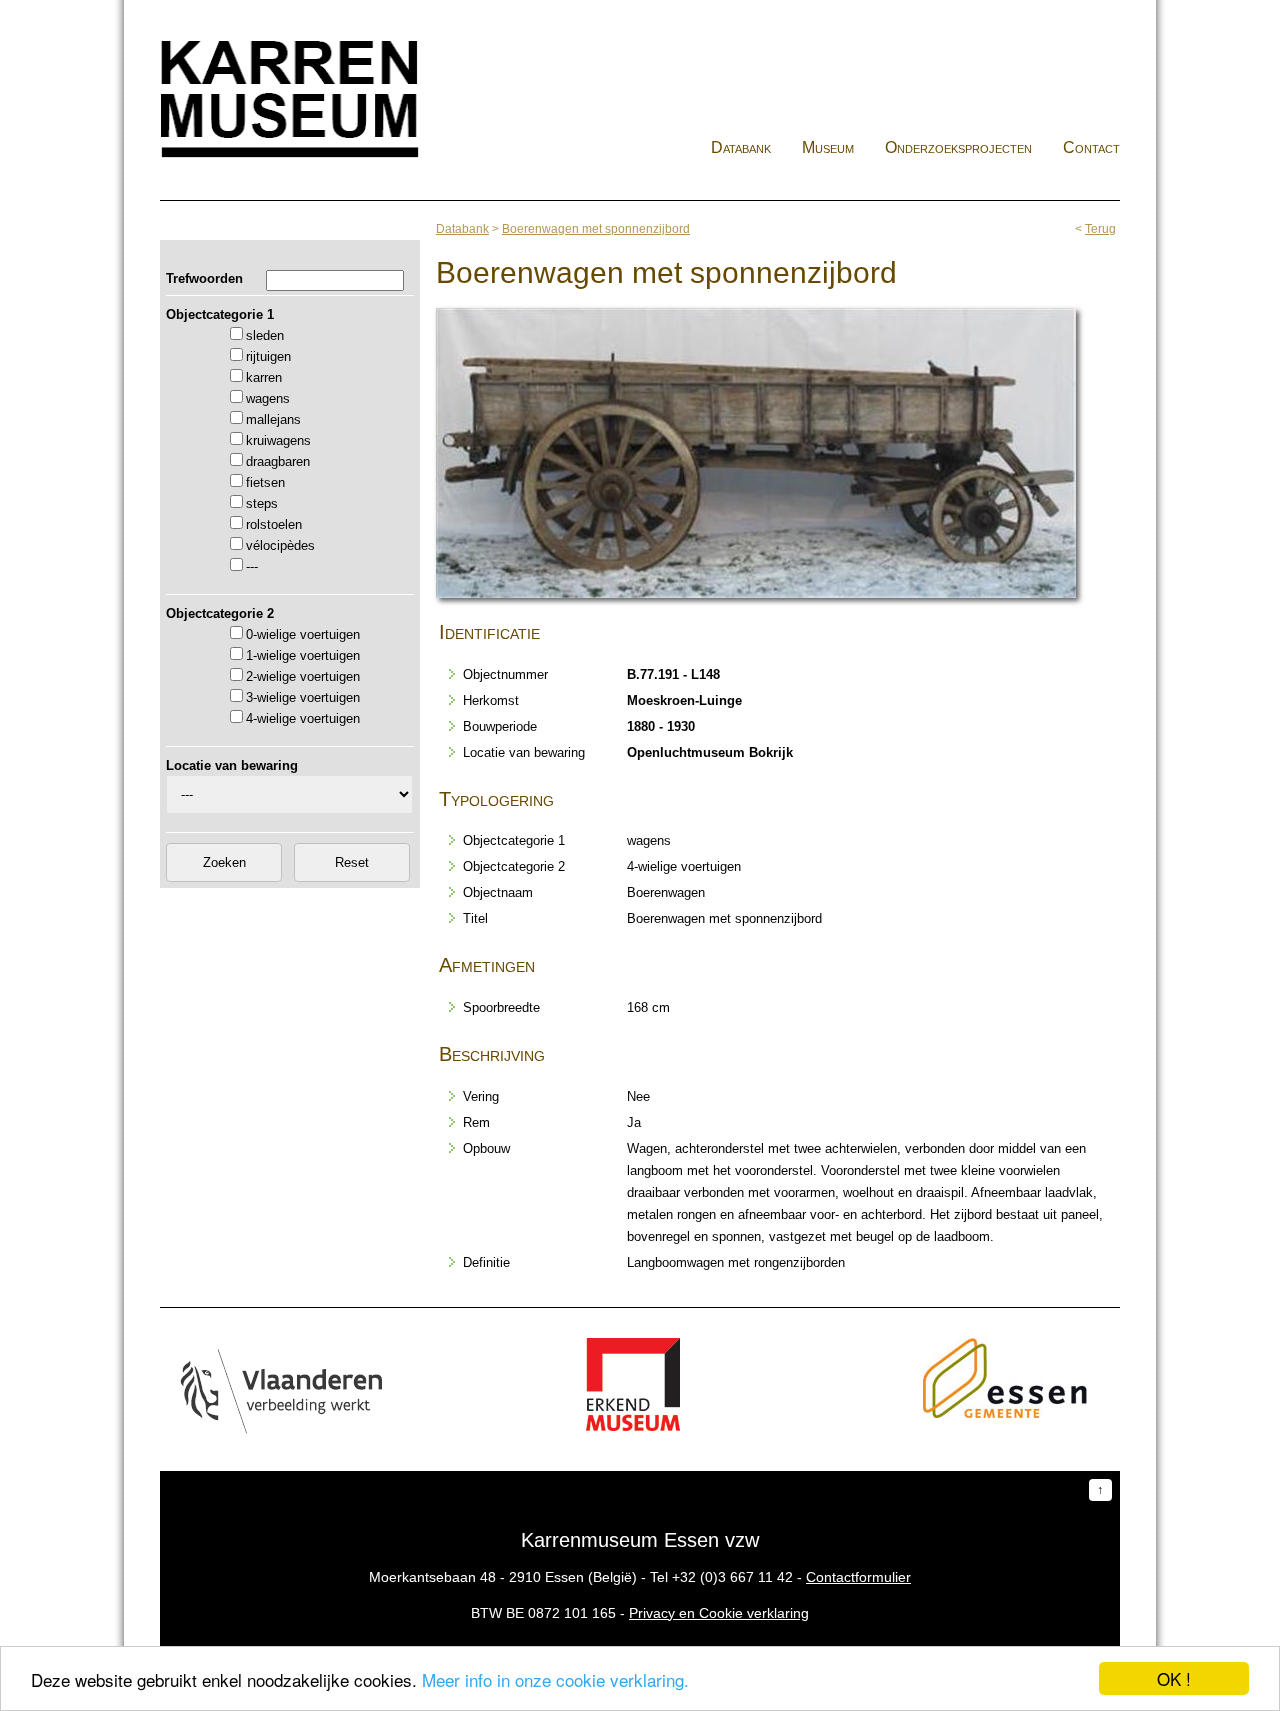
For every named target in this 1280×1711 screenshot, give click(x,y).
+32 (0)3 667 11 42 (732, 1577)
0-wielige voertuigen (303, 634)
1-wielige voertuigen (303, 655)
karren (264, 377)
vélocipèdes (280, 545)
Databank (741, 147)
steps (262, 503)
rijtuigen (268, 356)
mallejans (273, 419)
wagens (268, 398)
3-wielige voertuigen (303, 697)
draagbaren (278, 461)
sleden (265, 335)
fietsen (265, 482)
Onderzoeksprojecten (958, 147)
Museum (828, 147)
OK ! (1174, 1678)
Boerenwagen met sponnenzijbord (596, 229)
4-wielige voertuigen (303, 718)
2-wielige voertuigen (303, 676)
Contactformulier (858, 1577)
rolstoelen (274, 524)
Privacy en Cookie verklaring (719, 1613)
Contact (1091, 147)
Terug (1100, 229)
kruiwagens (278, 440)
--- (252, 566)
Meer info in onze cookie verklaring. (555, 1679)
